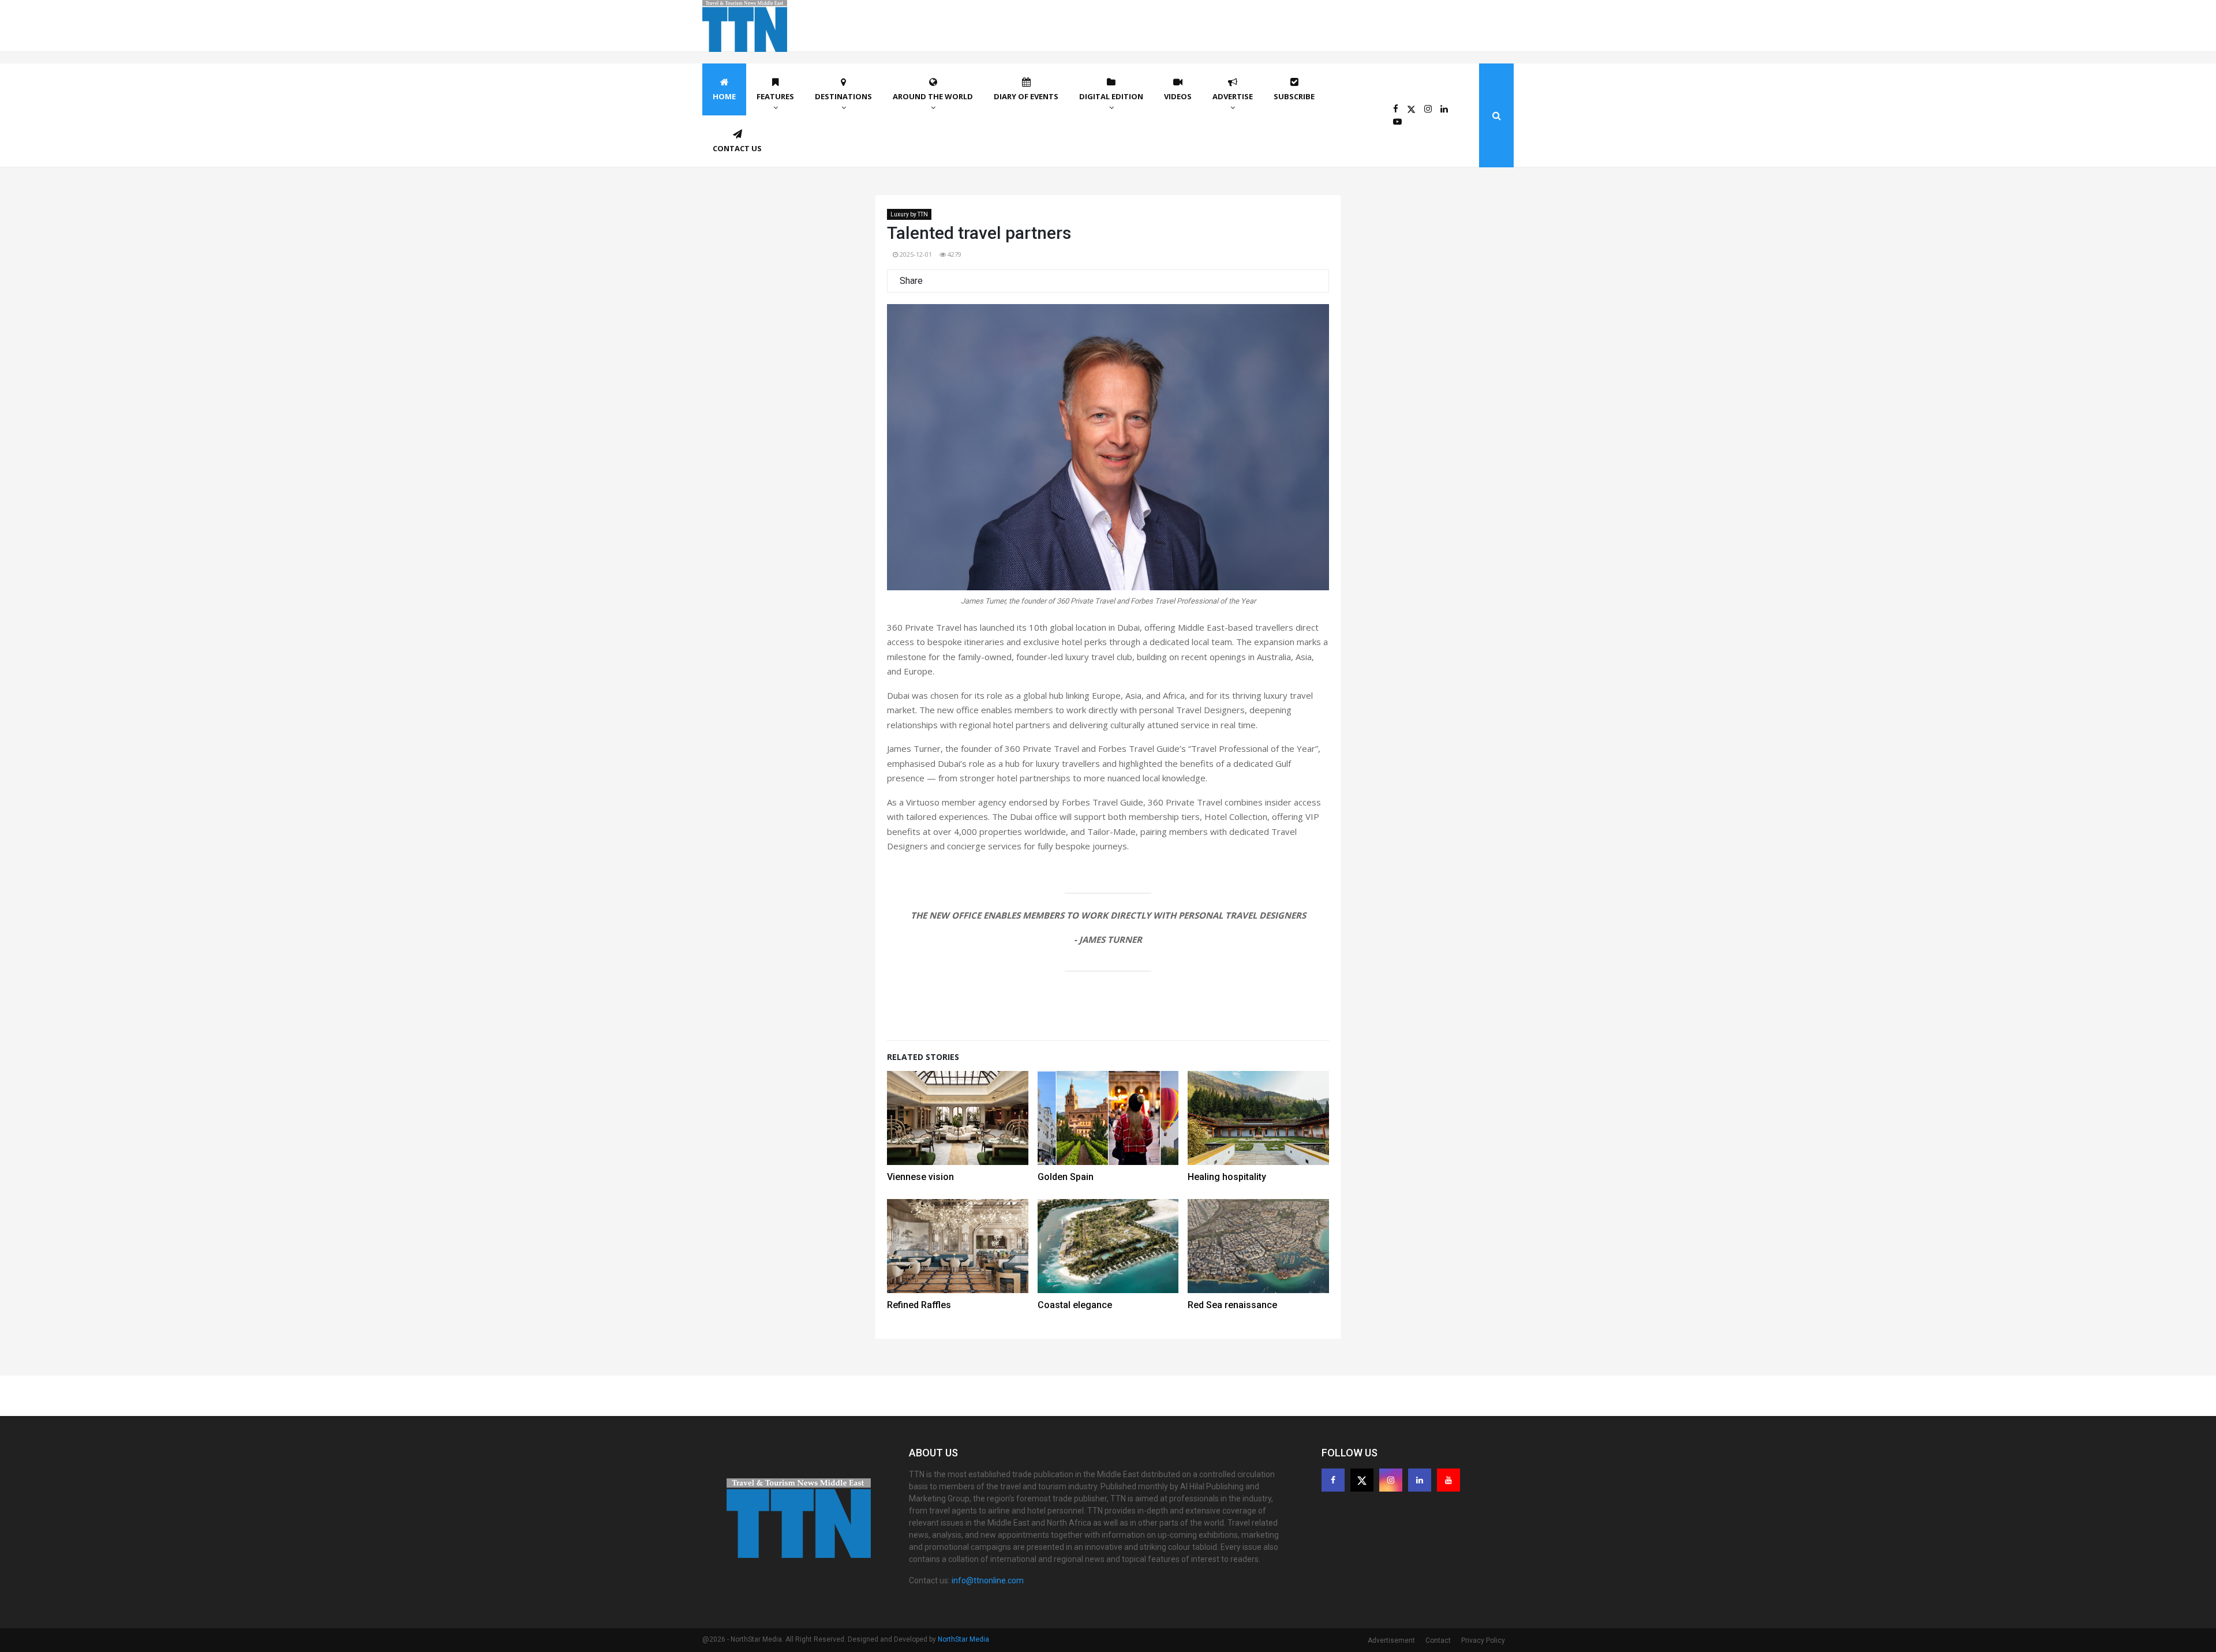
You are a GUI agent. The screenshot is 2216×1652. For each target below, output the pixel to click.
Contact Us (737, 148)
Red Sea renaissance (1232, 1305)
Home (724, 96)
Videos (1178, 96)
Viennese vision (920, 1177)
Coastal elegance (1075, 1305)
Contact (1438, 1640)
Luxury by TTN (909, 214)
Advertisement (1391, 1640)
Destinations (843, 96)
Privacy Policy (1483, 1640)
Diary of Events (1026, 96)
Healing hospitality (1227, 1177)
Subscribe (1294, 96)
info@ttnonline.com (988, 1580)
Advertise (1233, 96)
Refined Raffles (919, 1305)
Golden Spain (1066, 1177)
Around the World (933, 96)
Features (775, 96)
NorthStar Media (963, 1639)
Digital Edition (1111, 96)
